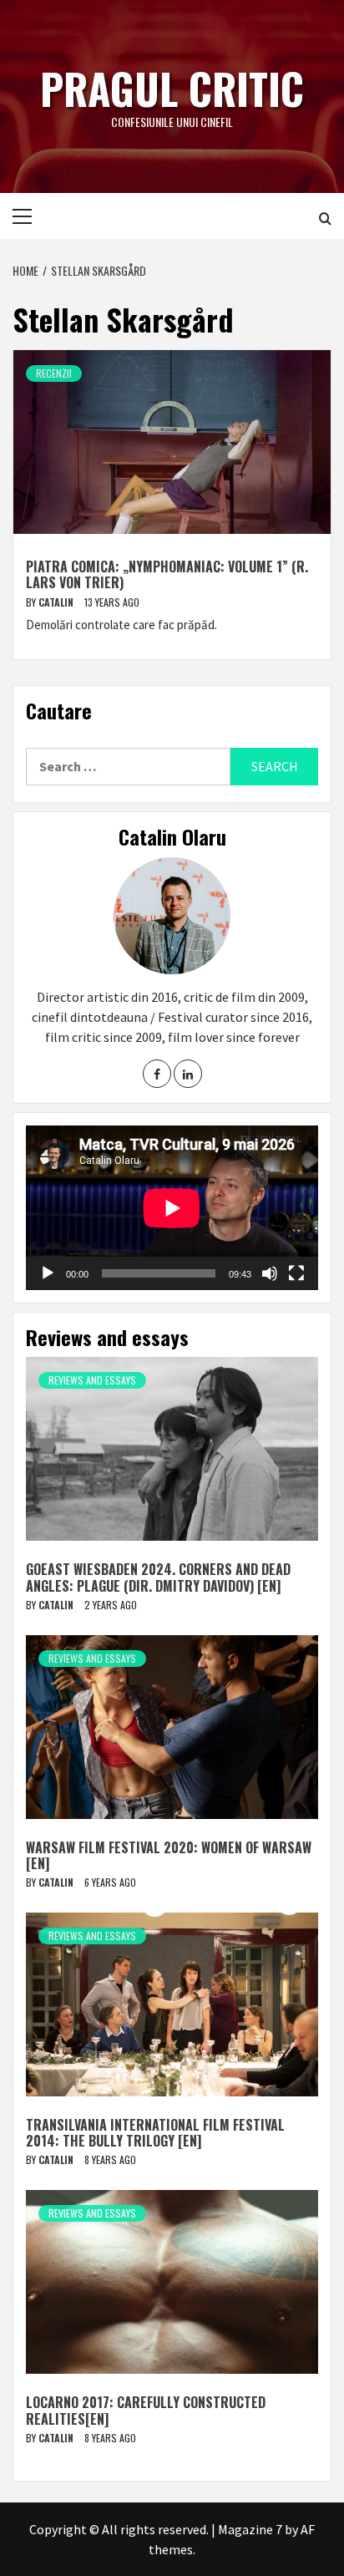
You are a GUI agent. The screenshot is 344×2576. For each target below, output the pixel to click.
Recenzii (54, 373)
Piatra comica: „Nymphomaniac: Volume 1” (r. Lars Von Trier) (167, 574)
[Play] (48, 1273)
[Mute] (270, 1273)
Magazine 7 (250, 2529)
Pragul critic (172, 88)
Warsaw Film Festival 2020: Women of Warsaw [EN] (169, 1855)
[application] (172, 1208)
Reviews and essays (92, 1380)
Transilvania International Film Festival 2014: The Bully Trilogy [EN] (155, 2133)
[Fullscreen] (296, 1273)
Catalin (57, 602)
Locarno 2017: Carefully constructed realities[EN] (146, 2410)
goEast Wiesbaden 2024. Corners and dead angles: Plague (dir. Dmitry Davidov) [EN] (158, 1577)
